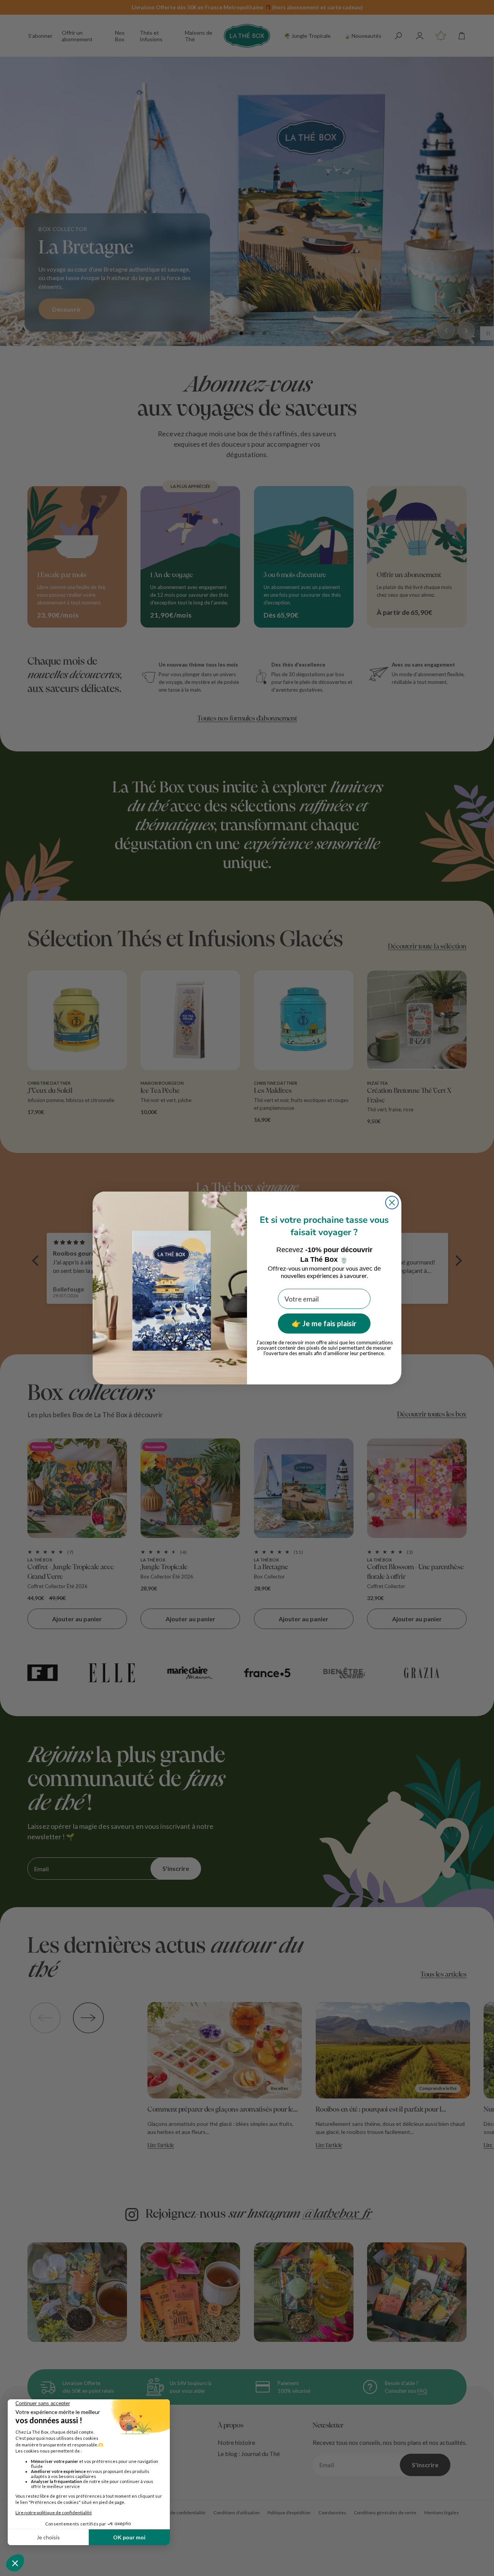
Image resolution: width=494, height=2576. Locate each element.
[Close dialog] (392, 1203)
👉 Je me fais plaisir (324, 1323)
